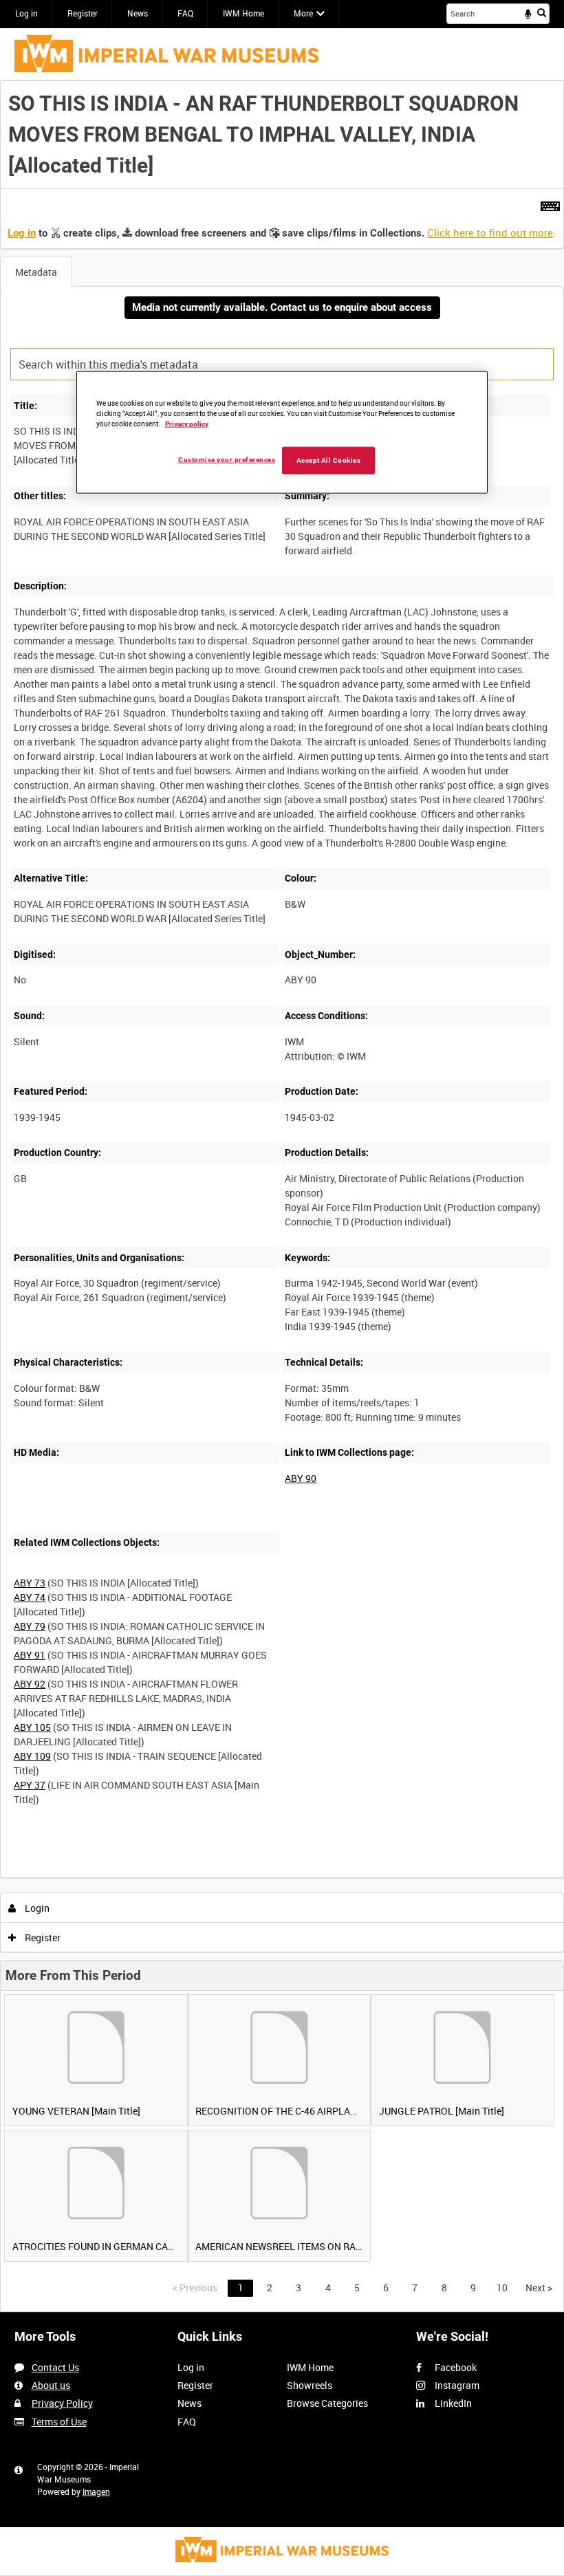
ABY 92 (30, 1684)
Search (542, 12)
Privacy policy (187, 423)
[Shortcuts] (550, 204)
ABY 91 (30, 1655)
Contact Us (55, 2367)
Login (36, 1908)
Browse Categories (327, 2403)
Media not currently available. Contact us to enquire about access (282, 307)
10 (502, 2288)
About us (51, 2385)
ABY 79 (30, 1626)
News (138, 13)
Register (83, 13)
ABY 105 (32, 1727)
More (303, 13)
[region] (282, 433)
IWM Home (243, 13)
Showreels (310, 2385)
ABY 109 (32, 1756)
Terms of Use (59, 2422)
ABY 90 (301, 1478)
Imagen (96, 2491)
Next (539, 2288)
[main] (282, 1196)
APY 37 (30, 1785)
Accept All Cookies (329, 460)
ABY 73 (30, 1583)
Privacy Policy (62, 2403)
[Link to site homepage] (166, 54)
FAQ (185, 13)
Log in (26, 13)
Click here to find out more (490, 232)
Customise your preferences (227, 459)
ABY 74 (30, 1597)
